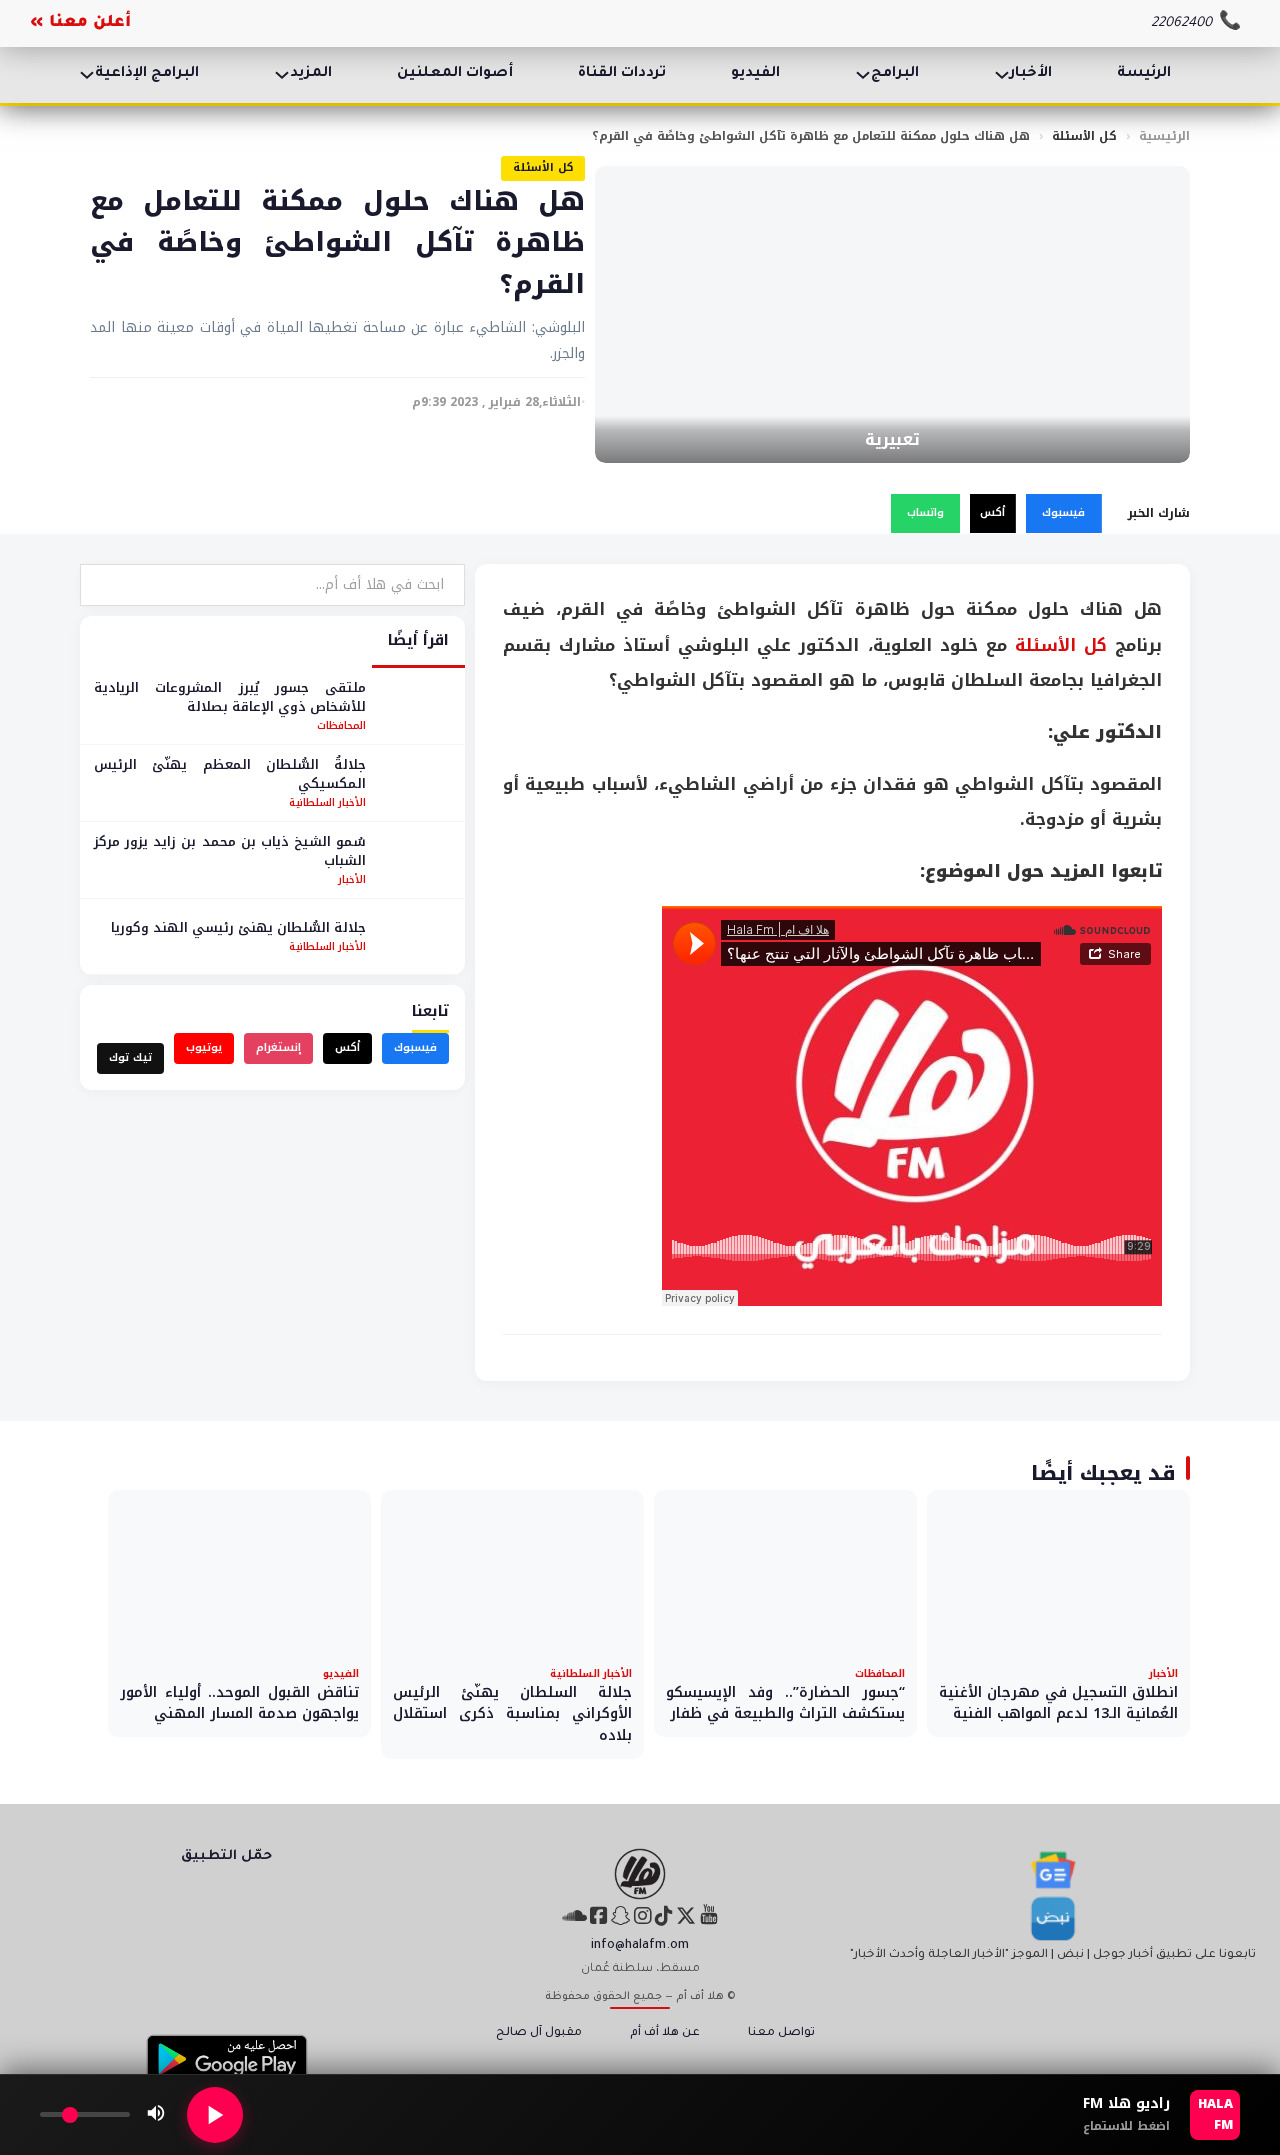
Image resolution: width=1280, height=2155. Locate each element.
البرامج (895, 74)
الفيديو (755, 74)
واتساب (925, 512)
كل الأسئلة (1084, 136)
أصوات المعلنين (455, 74)
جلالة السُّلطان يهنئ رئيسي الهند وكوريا (238, 927)
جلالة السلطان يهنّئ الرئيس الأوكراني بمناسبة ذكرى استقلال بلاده (512, 1714)
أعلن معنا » (80, 23)
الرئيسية (1164, 136)
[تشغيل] (215, 2115)
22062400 (1181, 23)
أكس (992, 512)
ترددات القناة (622, 74)
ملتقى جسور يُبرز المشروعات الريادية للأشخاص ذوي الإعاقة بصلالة (230, 697)
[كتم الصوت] (156, 2115)
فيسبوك (1063, 512)
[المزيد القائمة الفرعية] (282, 75)
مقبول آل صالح (539, 2033)
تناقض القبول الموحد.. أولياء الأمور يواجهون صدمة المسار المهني (239, 1703)
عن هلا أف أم (665, 2033)
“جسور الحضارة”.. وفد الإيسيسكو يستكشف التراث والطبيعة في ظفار (785, 1703)
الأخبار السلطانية (327, 802)
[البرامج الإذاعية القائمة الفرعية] (87, 75)
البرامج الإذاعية (147, 74)
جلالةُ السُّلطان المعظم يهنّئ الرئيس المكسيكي (230, 774)
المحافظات (341, 725)
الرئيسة (1144, 74)
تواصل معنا (781, 2033)
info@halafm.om (640, 1946)
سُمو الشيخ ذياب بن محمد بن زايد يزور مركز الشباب (230, 851)
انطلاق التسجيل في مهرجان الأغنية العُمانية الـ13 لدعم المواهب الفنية (1058, 1703)
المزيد (311, 74)
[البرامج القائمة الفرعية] (863, 75)
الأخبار (1031, 74)
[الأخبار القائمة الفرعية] (1002, 75)
